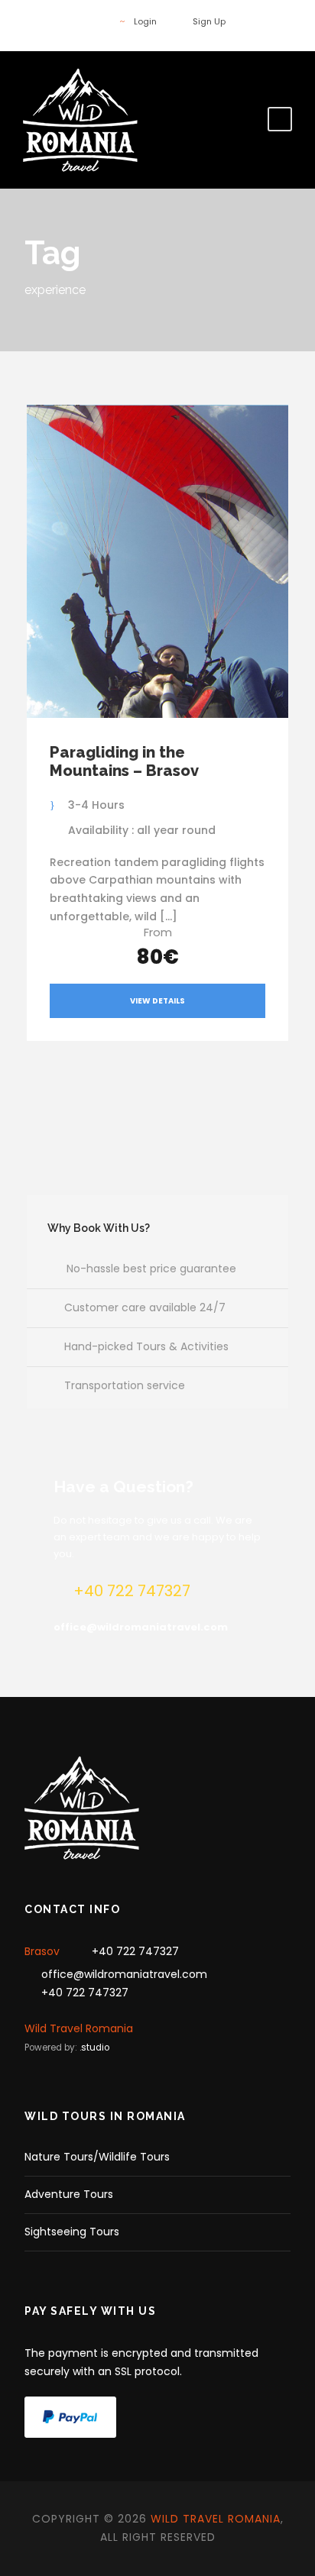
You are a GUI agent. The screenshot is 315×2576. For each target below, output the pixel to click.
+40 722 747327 (135, 1951)
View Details (157, 1001)
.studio (94, 2048)
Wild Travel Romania (79, 2028)
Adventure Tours (69, 2194)
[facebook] (94, 21)
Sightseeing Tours (72, 2232)
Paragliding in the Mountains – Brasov (124, 761)
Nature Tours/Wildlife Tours (97, 2157)
